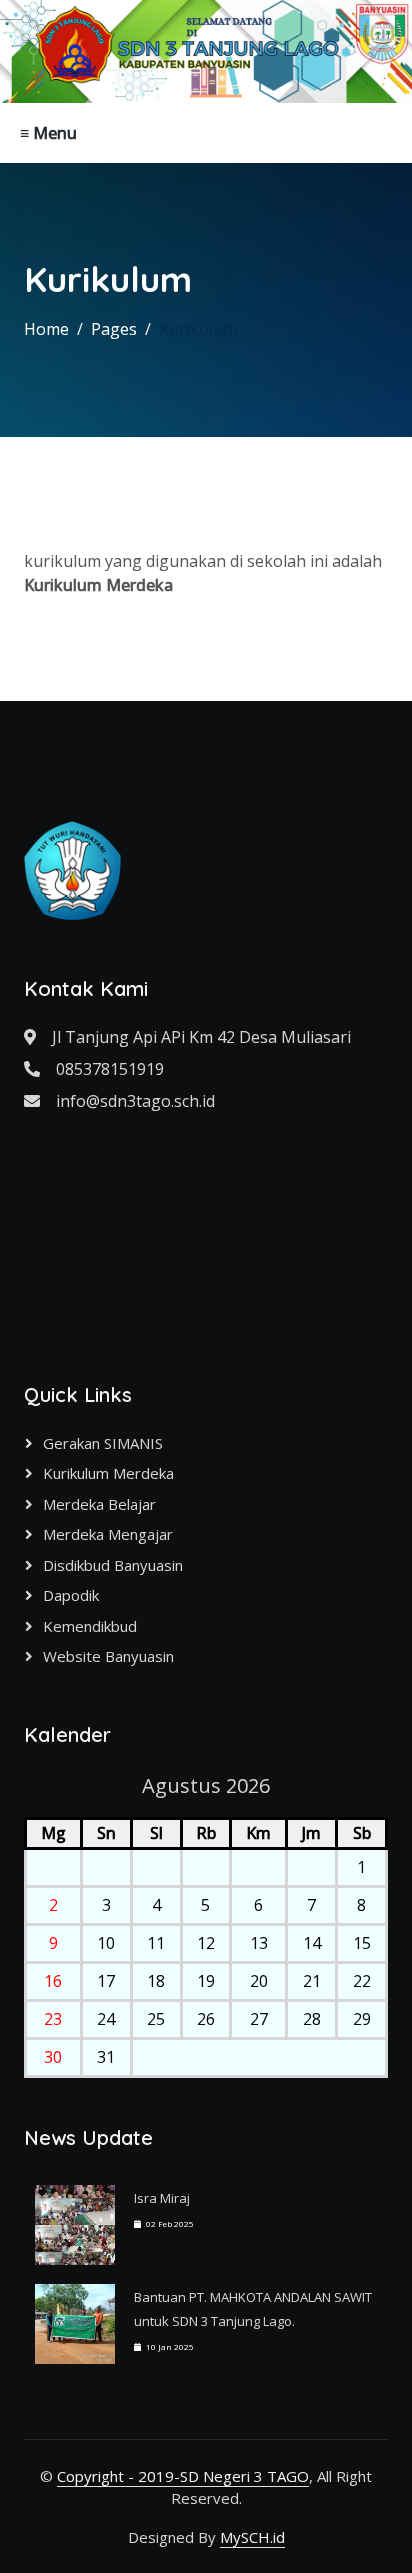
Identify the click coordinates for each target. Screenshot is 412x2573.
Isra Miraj (162, 2198)
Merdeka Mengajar (108, 1534)
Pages (114, 329)
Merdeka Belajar (99, 1504)
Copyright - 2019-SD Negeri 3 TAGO (183, 2476)
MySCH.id (252, 2537)
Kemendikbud (90, 1626)
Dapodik (71, 1595)
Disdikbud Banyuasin (113, 1565)
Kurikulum (198, 329)
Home (46, 329)
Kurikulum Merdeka (108, 1473)
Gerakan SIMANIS (103, 1443)
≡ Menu (48, 133)
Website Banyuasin (108, 1656)
